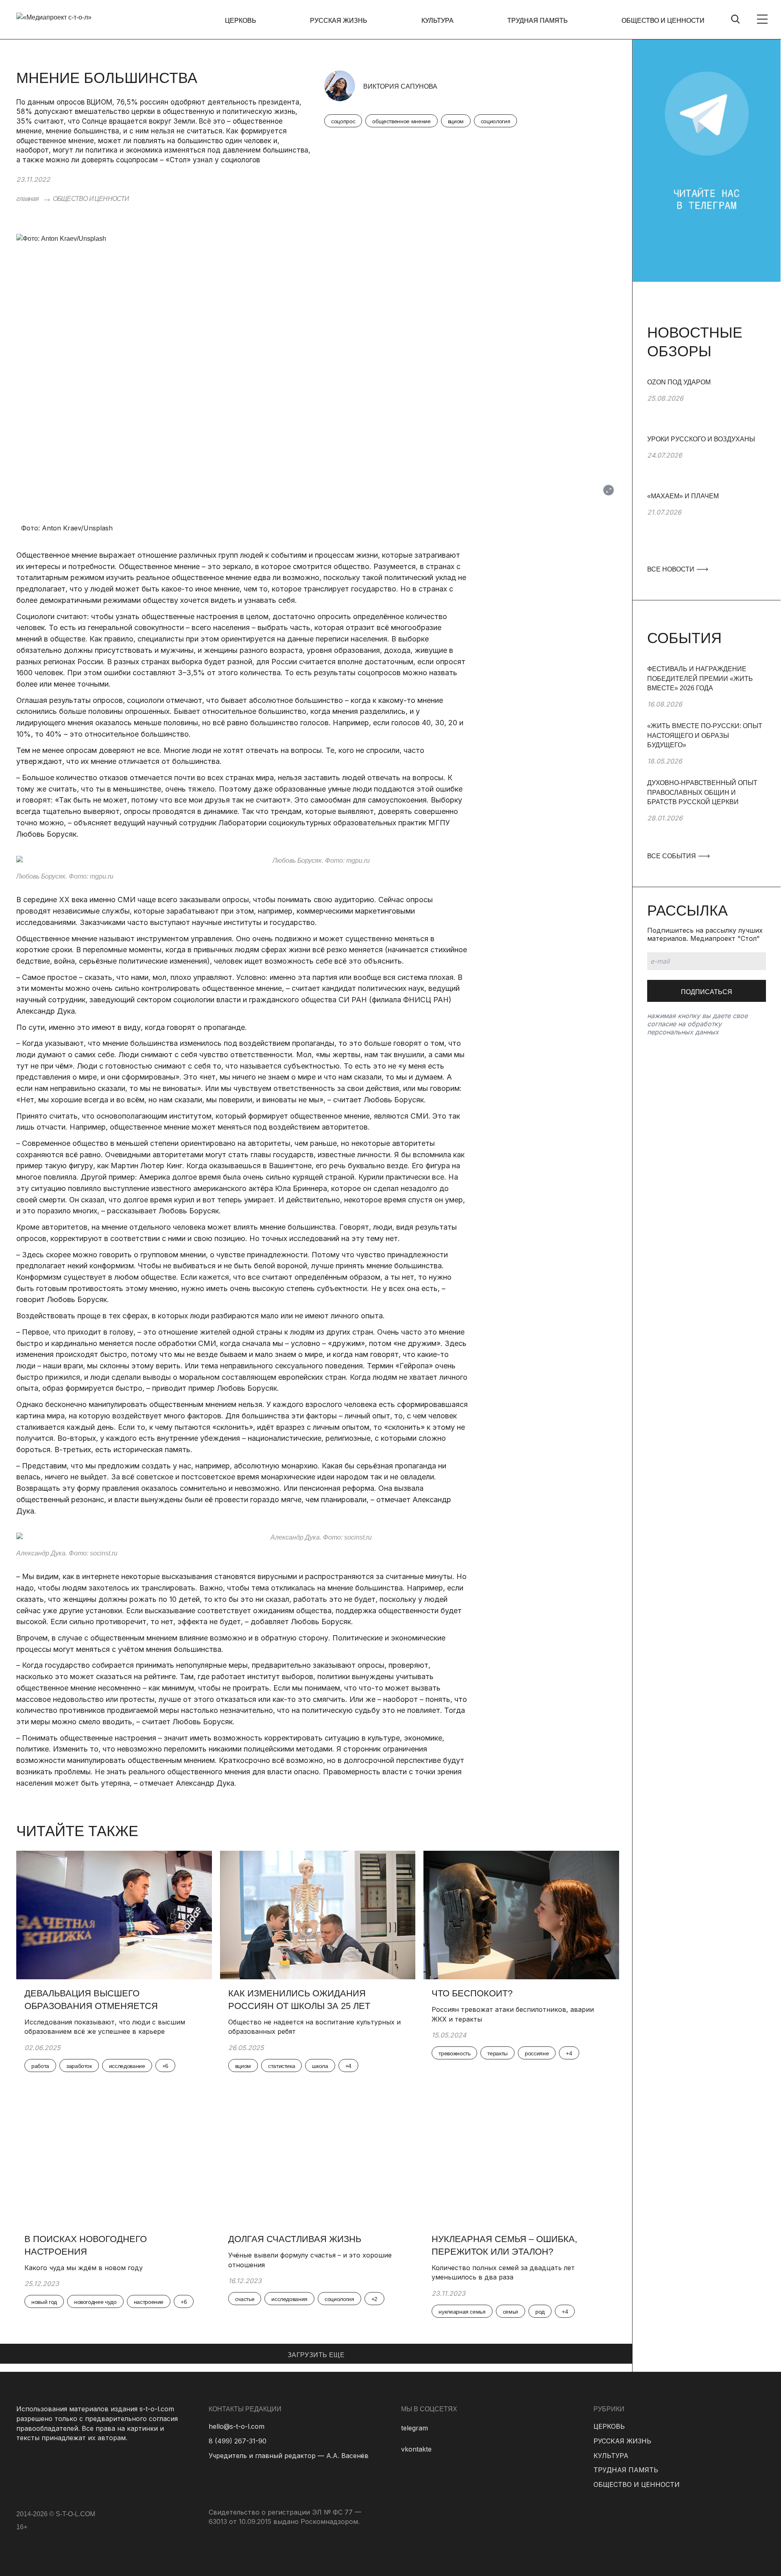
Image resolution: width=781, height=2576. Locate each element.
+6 (165, 2066)
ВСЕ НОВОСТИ (672, 569)
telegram (414, 2428)
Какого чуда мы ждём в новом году (85, 2268)
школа (320, 2066)
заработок (79, 2066)
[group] (707, 406)
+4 (348, 2066)
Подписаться (707, 992)
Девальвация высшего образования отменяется (91, 2000)
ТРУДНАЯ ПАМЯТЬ (538, 21)
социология (496, 121)
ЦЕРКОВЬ (241, 21)
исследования (289, 2299)
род (540, 2312)
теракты (497, 2053)
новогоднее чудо (95, 2302)
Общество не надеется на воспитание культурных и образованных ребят (314, 2027)
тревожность (454, 2053)
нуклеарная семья (462, 2312)
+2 (374, 2299)
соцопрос (343, 121)
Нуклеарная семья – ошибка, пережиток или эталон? (504, 2245)
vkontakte (416, 2449)
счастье (245, 2299)
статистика (282, 2066)
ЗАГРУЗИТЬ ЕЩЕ (316, 2355)
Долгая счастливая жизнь (295, 2239)
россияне (537, 2053)
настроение (149, 2302)
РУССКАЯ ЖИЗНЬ (339, 21)
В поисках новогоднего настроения (86, 2245)
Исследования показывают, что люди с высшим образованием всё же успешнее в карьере (105, 2027)
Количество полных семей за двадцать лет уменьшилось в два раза (503, 2273)
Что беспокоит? (472, 1993)
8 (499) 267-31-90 (238, 2441)
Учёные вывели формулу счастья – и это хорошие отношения (310, 2260)
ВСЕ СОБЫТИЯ (672, 856)
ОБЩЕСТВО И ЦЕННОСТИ (663, 21)
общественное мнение (401, 121)
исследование (127, 2066)
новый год (44, 2302)
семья (510, 2312)
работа (40, 2066)
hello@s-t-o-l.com (237, 2426)
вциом (456, 121)
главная (27, 199)
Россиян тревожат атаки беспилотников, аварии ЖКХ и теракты (513, 2014)
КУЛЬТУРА (437, 21)
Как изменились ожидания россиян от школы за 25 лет (299, 2000)
